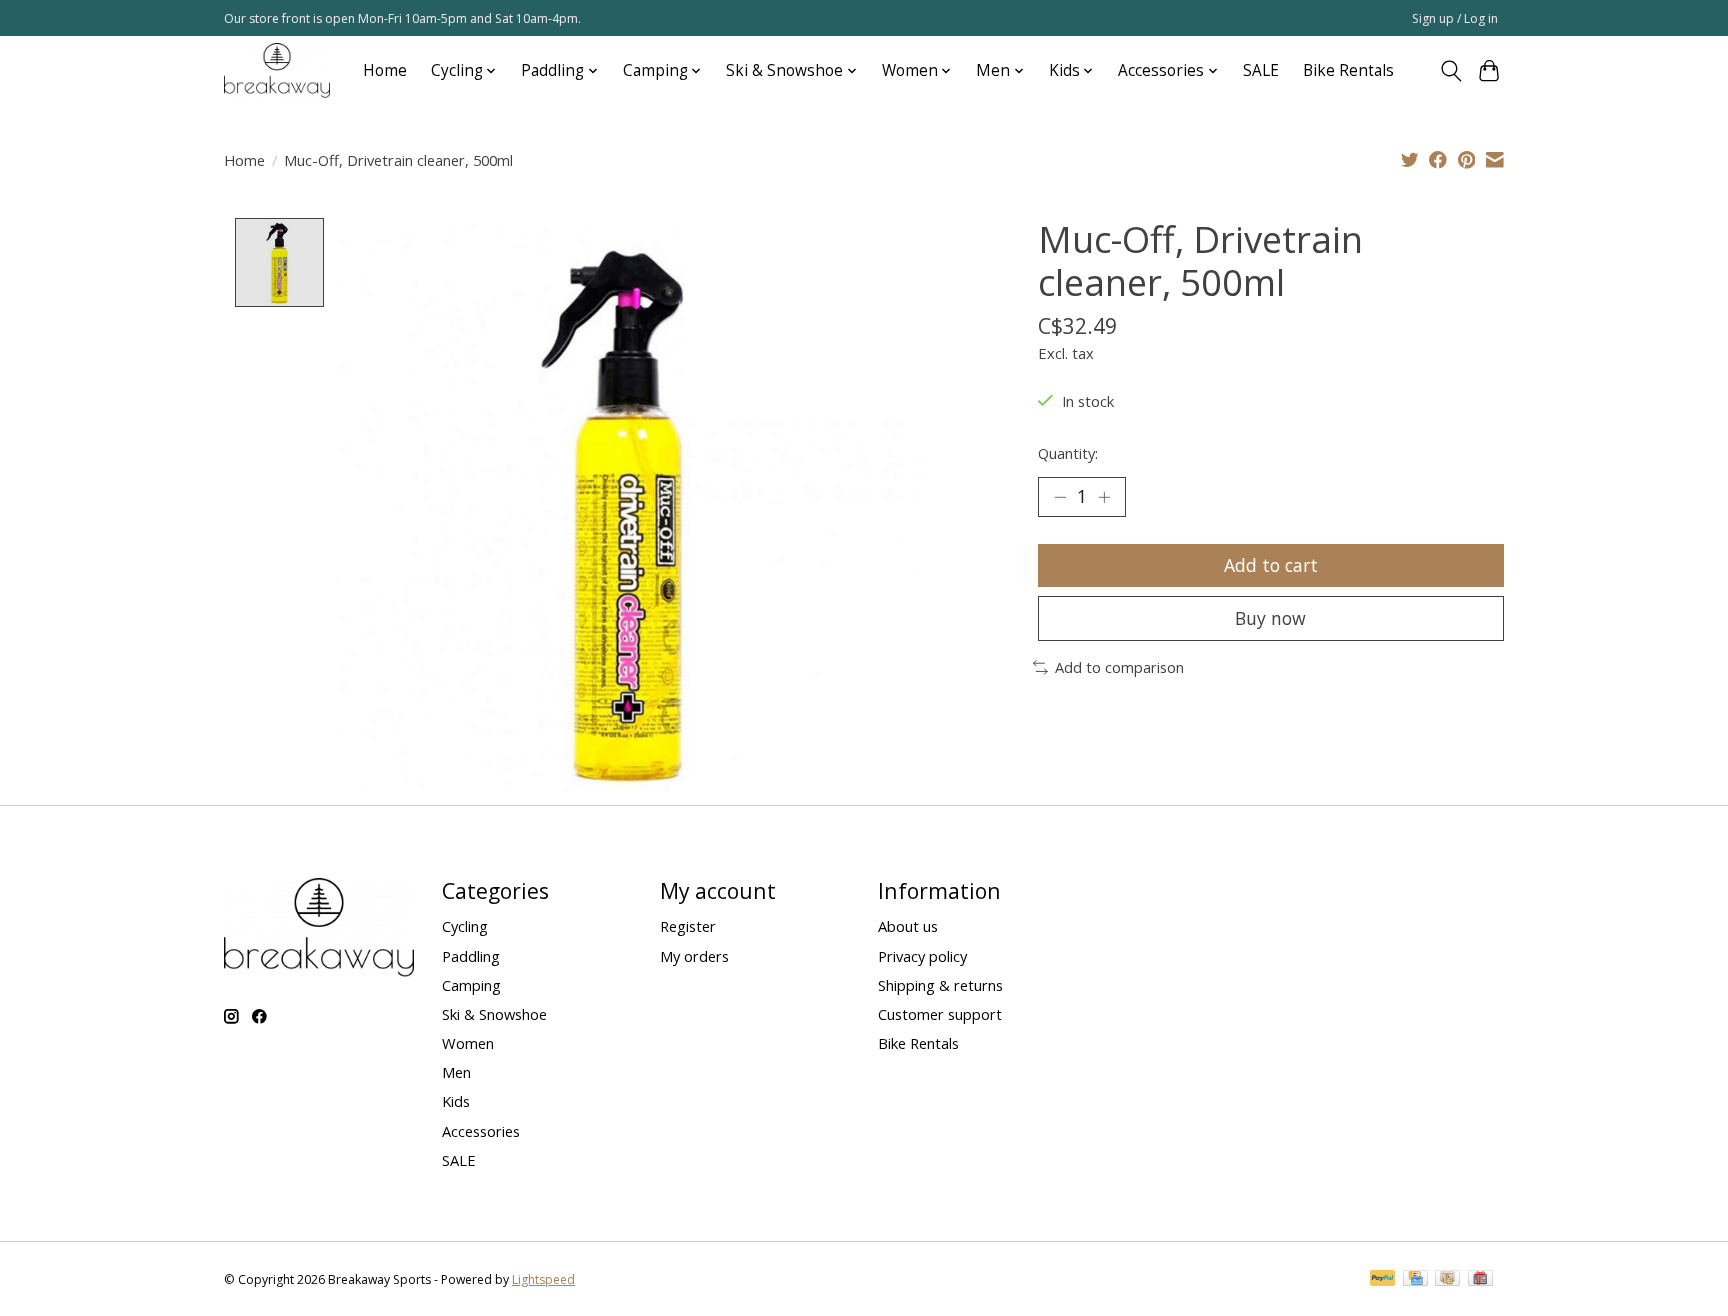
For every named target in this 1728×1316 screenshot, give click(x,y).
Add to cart (1271, 565)
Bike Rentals (1348, 70)
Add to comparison (1119, 667)
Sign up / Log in (1455, 18)
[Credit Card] (1415, 1280)
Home (385, 70)
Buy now (1270, 618)
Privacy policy (922, 956)
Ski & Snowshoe (494, 1014)
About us (908, 926)
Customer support (940, 1014)
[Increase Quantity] (1104, 497)
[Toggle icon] (1450, 71)
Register (688, 926)
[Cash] (1447, 1280)
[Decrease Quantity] (1060, 497)
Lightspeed (543, 1279)
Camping (471, 985)
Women (468, 1043)
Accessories (481, 1131)
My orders (694, 956)
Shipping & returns (940, 985)
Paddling (471, 956)
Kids (456, 1101)
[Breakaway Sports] (277, 70)
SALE (1261, 70)
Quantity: (1068, 453)
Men (456, 1072)
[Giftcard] (1480, 1280)
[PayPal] (1383, 1280)
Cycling (465, 926)
